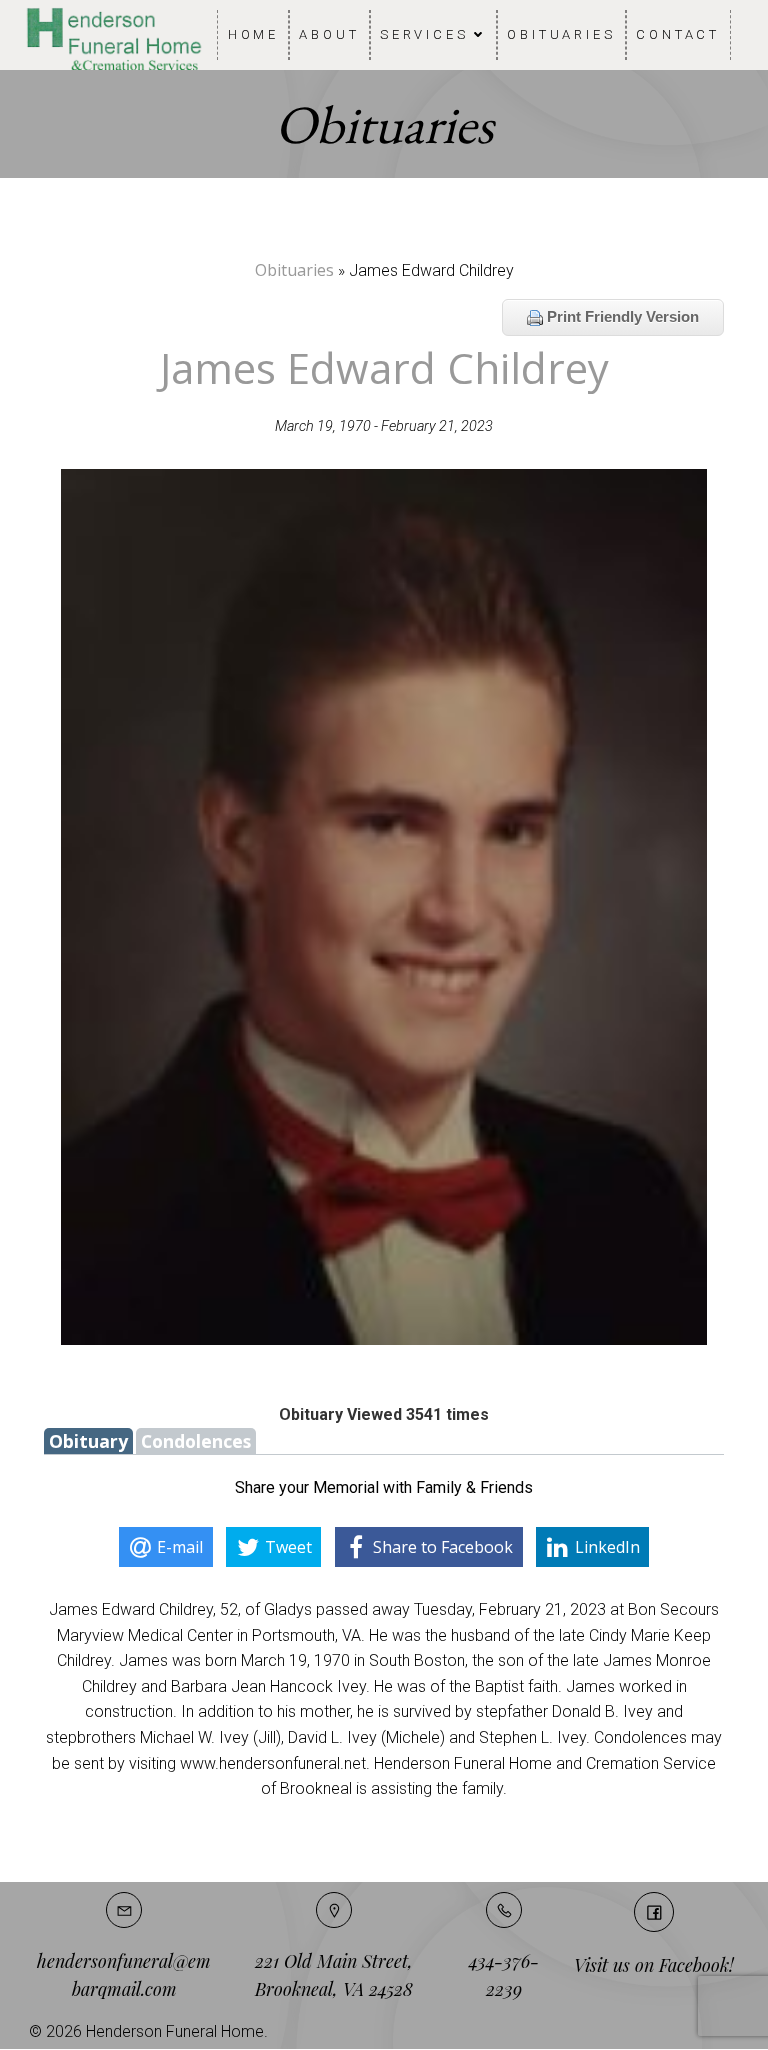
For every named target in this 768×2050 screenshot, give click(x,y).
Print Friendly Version (621, 316)
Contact (678, 34)
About (329, 34)
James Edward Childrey (384, 367)
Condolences (196, 1441)
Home (254, 34)
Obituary (88, 1441)
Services (424, 34)
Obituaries (561, 34)
